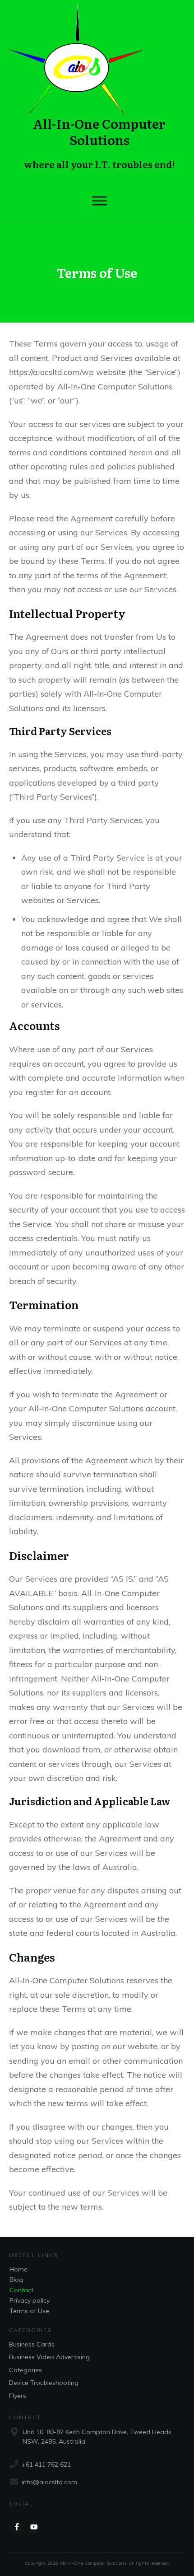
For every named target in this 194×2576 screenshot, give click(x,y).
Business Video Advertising (49, 2357)
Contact (21, 2290)
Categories (25, 2370)
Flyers (18, 2396)
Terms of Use (29, 2311)
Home (18, 2269)
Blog (16, 2280)
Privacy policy (30, 2300)
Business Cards (32, 2344)
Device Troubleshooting (44, 2383)
